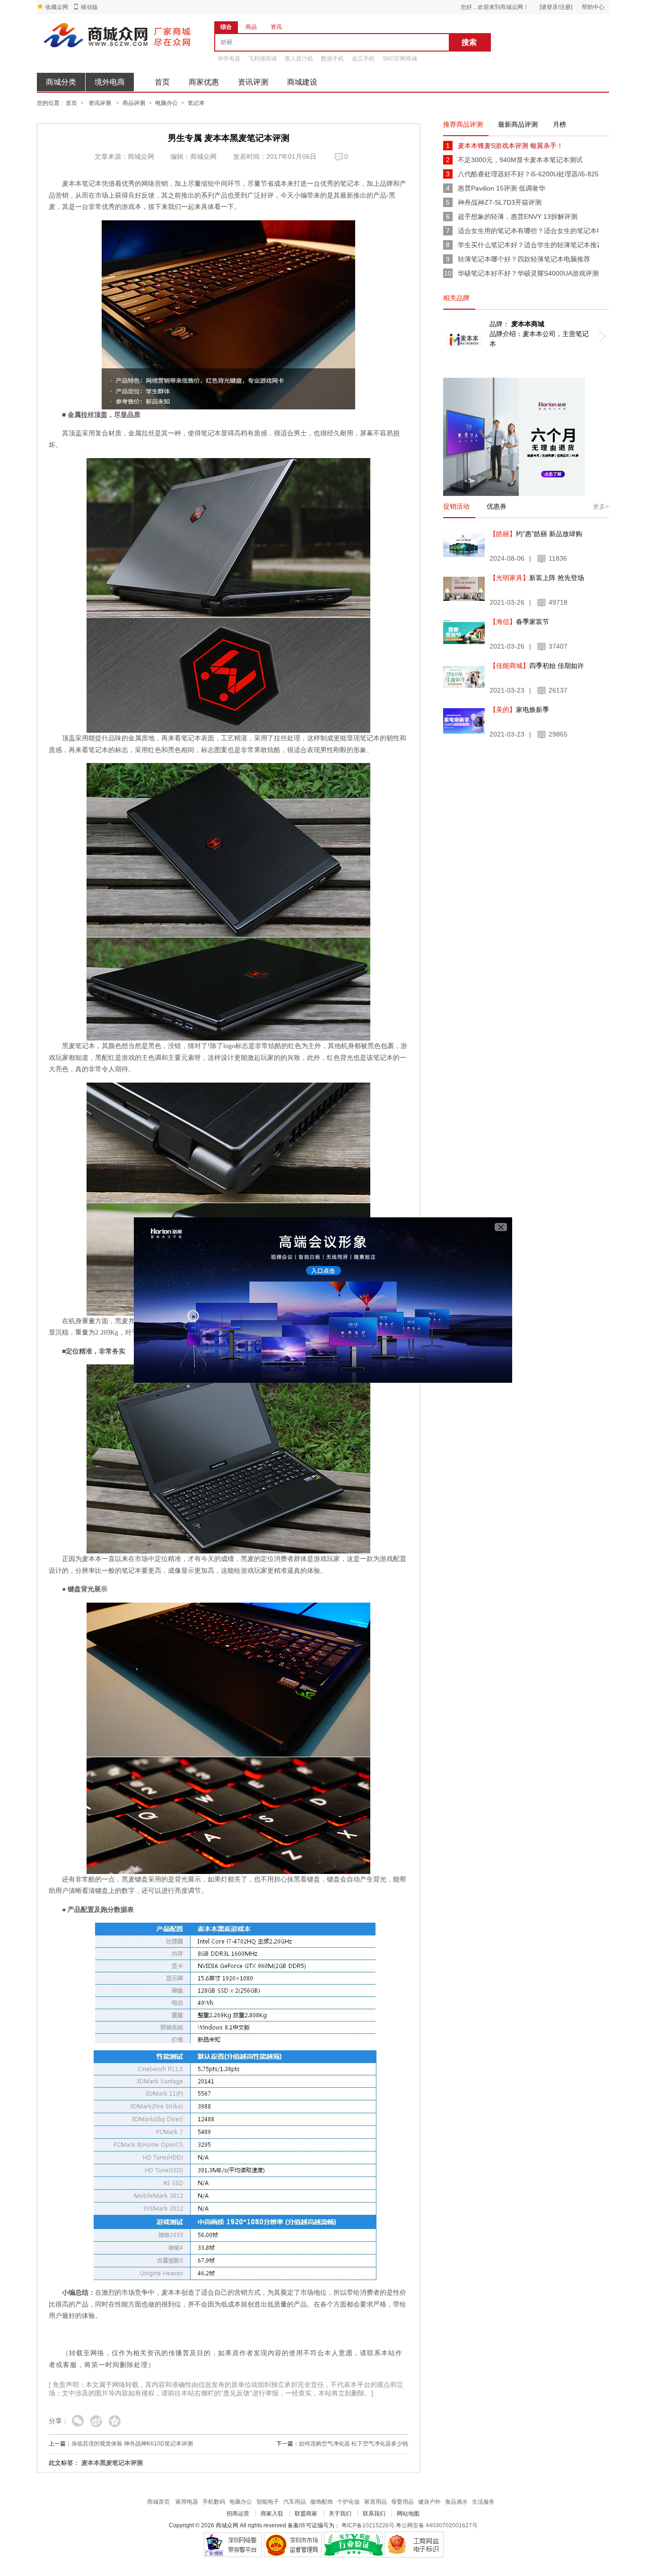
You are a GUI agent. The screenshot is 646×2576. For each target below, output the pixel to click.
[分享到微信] (78, 2422)
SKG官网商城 (400, 59)
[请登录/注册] (556, 7)
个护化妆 (349, 2502)
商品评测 (134, 103)
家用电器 (187, 2502)
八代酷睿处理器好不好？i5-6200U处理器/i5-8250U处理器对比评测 (528, 174)
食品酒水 (456, 2502)
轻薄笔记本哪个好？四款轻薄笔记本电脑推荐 (524, 259)
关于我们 (340, 2514)
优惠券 (497, 506)
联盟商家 (306, 2514)
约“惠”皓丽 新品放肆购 (536, 534)
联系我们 (374, 2514)
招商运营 (238, 2514)
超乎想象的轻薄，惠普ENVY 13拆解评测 (518, 217)
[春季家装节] (464, 633)
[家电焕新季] (464, 721)
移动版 (89, 7)
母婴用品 (402, 2502)
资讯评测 (253, 82)
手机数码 (214, 2502)
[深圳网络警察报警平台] (232, 2545)
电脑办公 (166, 103)
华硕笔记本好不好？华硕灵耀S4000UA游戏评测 (528, 273)
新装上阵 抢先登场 (537, 578)
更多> (601, 507)
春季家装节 (519, 622)
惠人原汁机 (299, 59)
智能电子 (268, 2502)
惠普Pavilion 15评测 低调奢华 (502, 188)
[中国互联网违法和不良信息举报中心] (293, 2545)
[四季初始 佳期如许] (464, 677)
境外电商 (110, 82)
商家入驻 (272, 2514)
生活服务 (483, 2502)
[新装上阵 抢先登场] (464, 589)
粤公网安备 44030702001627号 (437, 2525)
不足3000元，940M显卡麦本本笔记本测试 (520, 160)
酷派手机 (332, 59)
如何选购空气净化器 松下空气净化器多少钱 (354, 2444)
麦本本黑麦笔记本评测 (112, 2463)
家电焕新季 (519, 710)
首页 (162, 82)
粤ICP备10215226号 (368, 2525)
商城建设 (302, 82)
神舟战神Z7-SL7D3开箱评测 (500, 202)
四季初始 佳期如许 (537, 666)
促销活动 (456, 506)
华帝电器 (229, 59)
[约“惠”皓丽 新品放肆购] (464, 545)
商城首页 (158, 2502)
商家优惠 (204, 82)
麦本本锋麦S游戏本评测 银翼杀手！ (511, 146)
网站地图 (408, 2514)
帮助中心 (593, 7)
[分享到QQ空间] (115, 2422)
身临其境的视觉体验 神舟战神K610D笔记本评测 (132, 2444)
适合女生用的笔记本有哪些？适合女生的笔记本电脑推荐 (528, 231)
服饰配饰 (322, 2502)
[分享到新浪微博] (96, 2422)
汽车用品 (295, 2502)
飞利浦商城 (262, 59)
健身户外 (429, 2502)
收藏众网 (57, 7)
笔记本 (196, 103)
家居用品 (375, 2502)
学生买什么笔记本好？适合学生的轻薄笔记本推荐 (528, 245)
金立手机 (363, 59)
